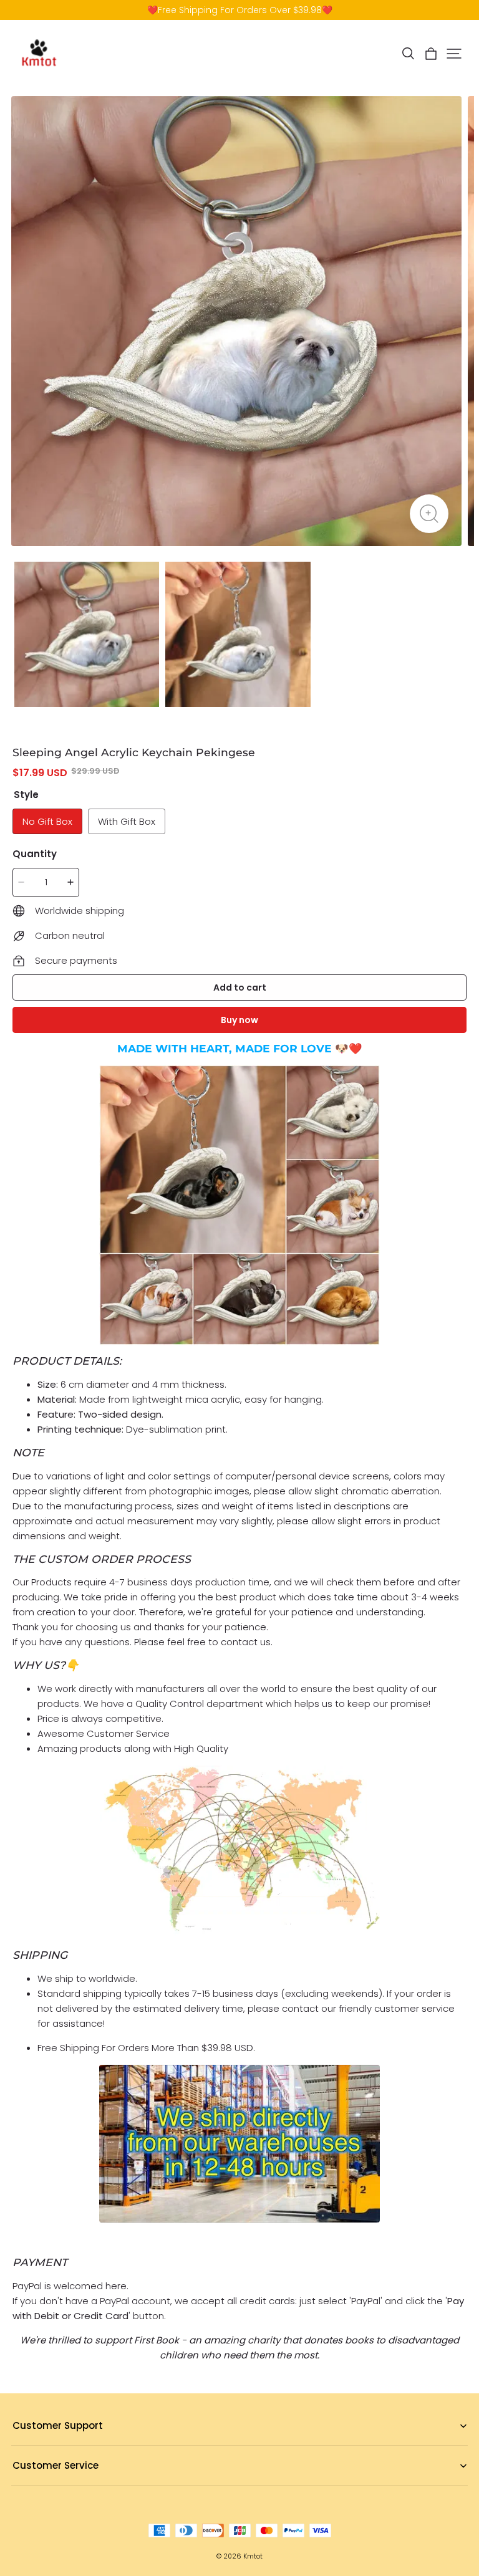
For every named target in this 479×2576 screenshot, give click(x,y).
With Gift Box (127, 821)
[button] (408, 54)
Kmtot (253, 2556)
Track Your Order (47, 2485)
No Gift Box (47, 821)
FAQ (20, 2445)
